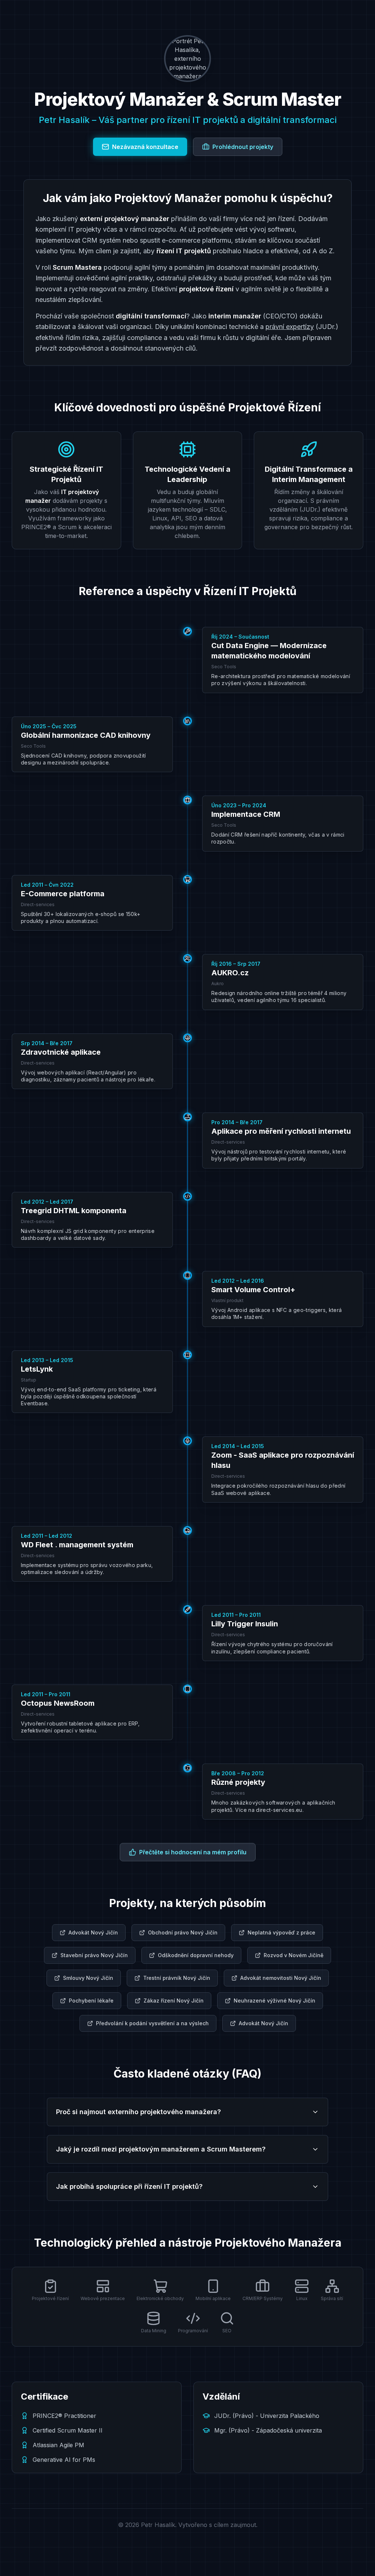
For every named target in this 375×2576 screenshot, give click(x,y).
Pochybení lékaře (91, 2001)
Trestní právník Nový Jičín (177, 1978)
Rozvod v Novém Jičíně (294, 1955)
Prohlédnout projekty (243, 147)
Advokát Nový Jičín (93, 1932)
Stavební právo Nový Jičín (94, 1955)
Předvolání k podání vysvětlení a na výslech (152, 2023)
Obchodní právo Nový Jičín (183, 1932)
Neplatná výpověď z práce (281, 1932)
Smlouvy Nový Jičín (88, 1978)
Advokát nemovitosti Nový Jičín (281, 1978)
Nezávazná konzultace (145, 147)
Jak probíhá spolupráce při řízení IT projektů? (129, 2186)
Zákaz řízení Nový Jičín (174, 2001)
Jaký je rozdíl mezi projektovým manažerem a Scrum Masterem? (161, 2149)
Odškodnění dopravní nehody (196, 1955)
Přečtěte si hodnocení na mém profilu (193, 1852)
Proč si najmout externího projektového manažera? (138, 2112)
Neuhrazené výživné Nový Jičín (274, 2001)
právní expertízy (290, 327)
